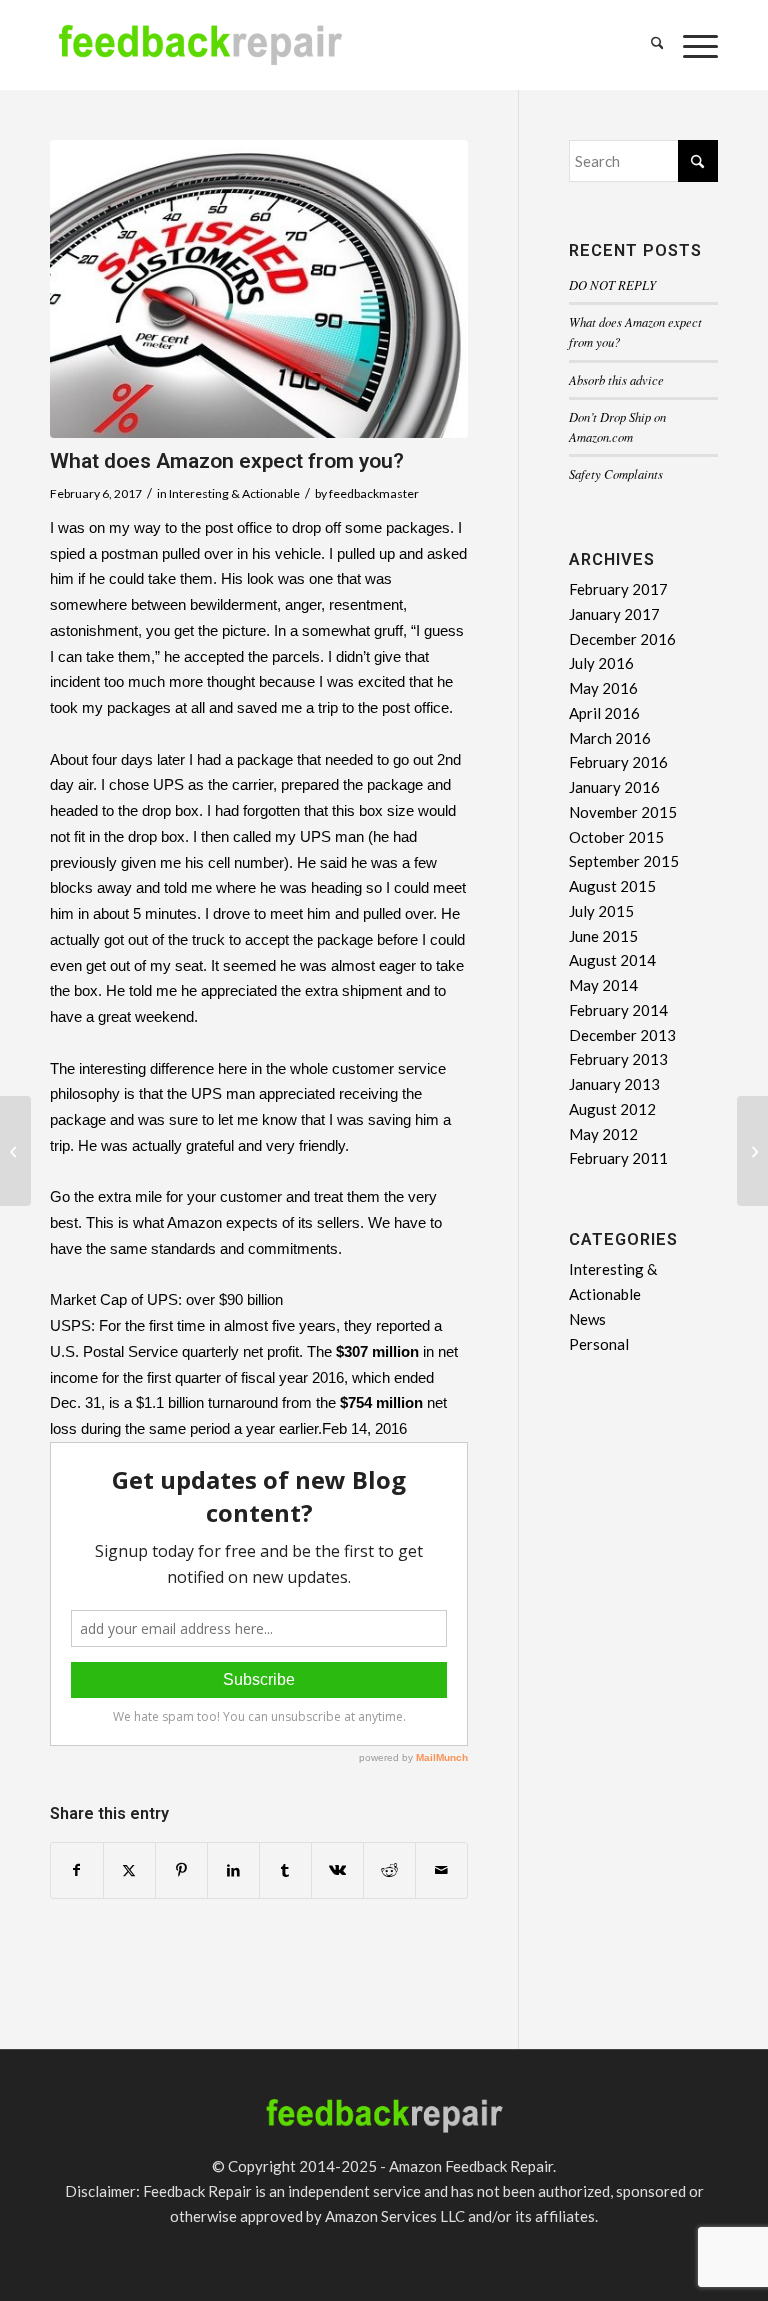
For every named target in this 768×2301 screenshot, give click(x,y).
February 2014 (618, 1010)
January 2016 (614, 787)
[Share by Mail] (441, 1870)
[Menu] (690, 45)
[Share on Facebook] (77, 1870)
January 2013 (614, 1084)
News (587, 1319)
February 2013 (618, 1059)
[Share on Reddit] (389, 1870)
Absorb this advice (616, 379)
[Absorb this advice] (15, 1151)
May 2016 (603, 688)
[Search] (647, 45)
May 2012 (603, 1134)
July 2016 (601, 663)
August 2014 (612, 960)
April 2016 (604, 713)
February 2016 (618, 762)
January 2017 (614, 614)
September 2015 (624, 861)
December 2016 (622, 639)
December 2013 (622, 1035)
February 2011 (618, 1158)
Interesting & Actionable (234, 493)
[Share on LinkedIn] (233, 1870)
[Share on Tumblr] (285, 1870)
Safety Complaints (616, 473)
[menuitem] (647, 45)
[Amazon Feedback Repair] (200, 55)
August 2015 (612, 886)
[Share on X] (129, 1870)
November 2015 (623, 812)
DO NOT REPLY (612, 284)
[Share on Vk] (337, 1870)
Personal (599, 1344)
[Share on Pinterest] (181, 1870)
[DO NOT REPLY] (752, 1151)
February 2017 (618, 589)
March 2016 (610, 738)
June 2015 (603, 936)
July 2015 (601, 911)
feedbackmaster (374, 493)
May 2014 (603, 985)
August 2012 (612, 1109)
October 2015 (616, 837)
